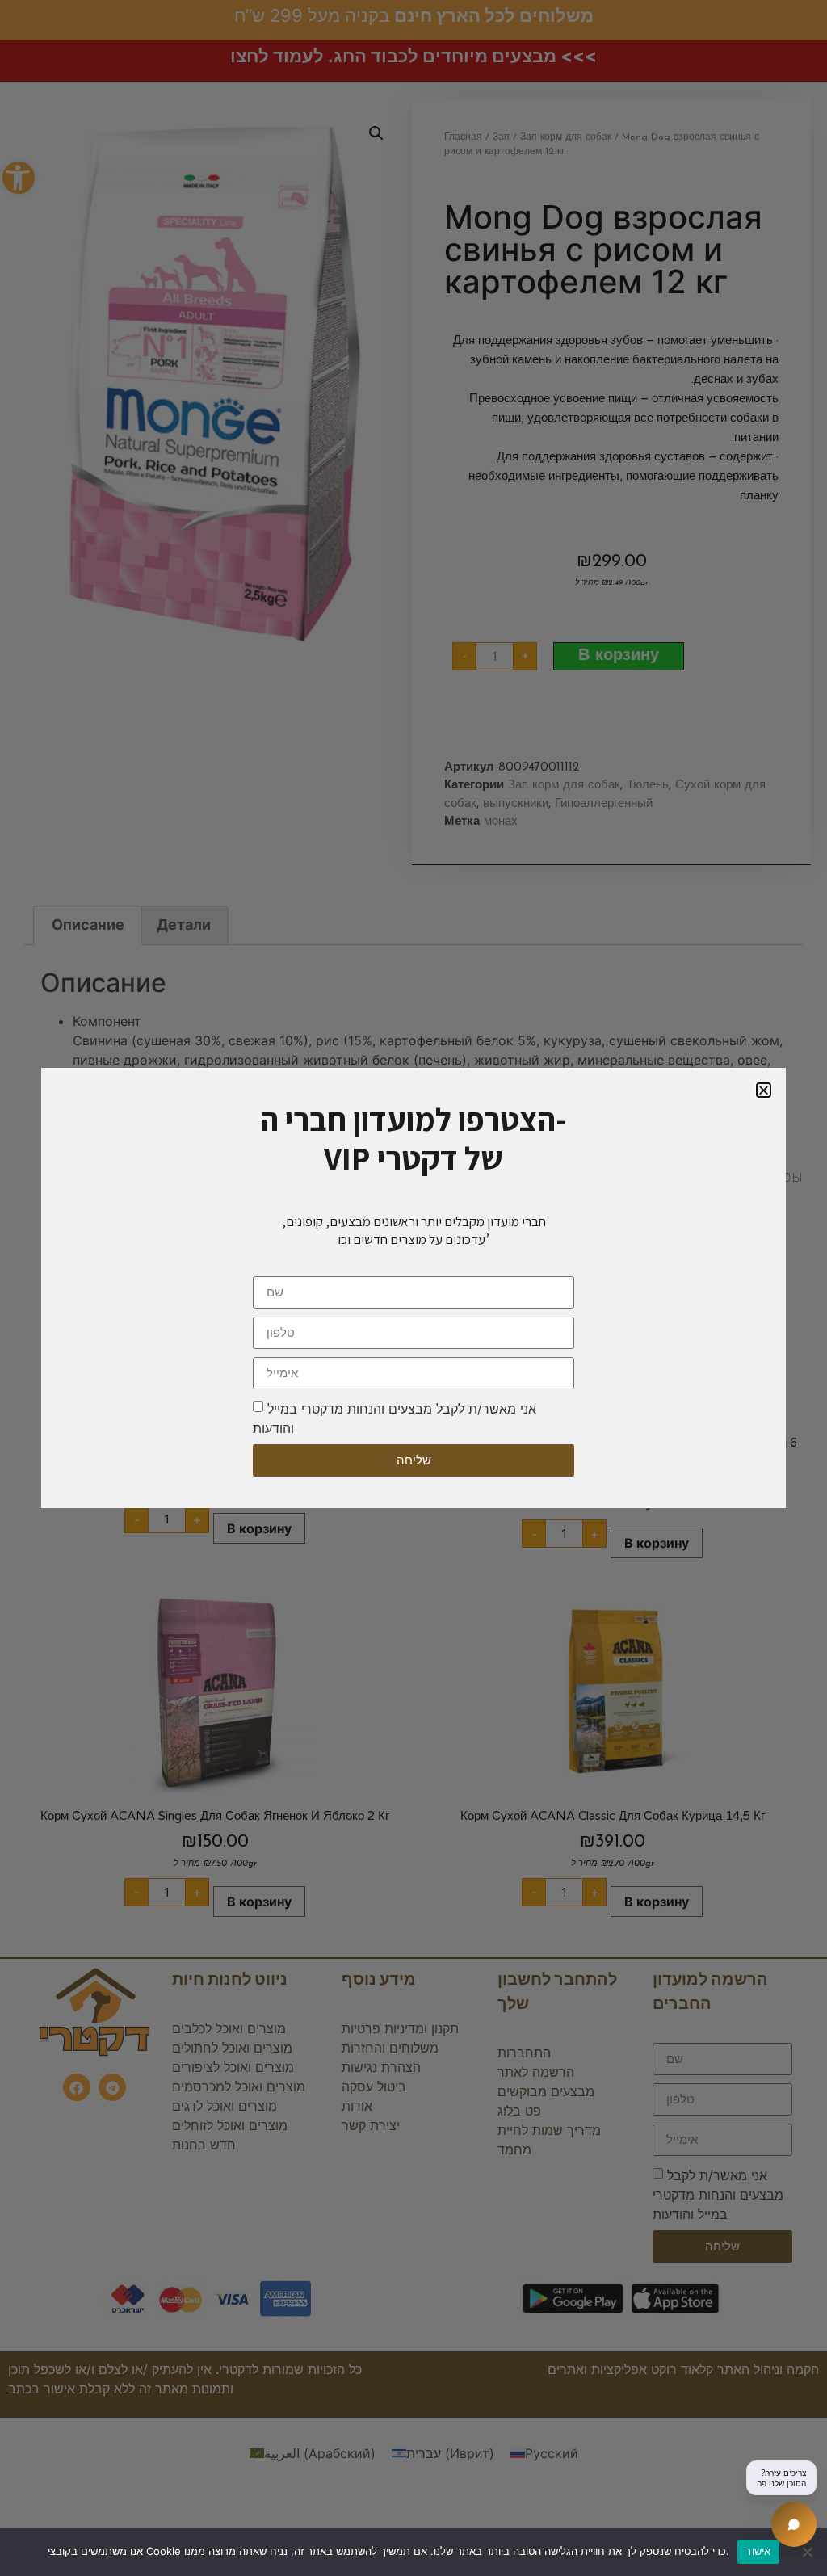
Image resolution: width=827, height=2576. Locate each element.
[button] (764, 1090)
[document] (413, 1288)
